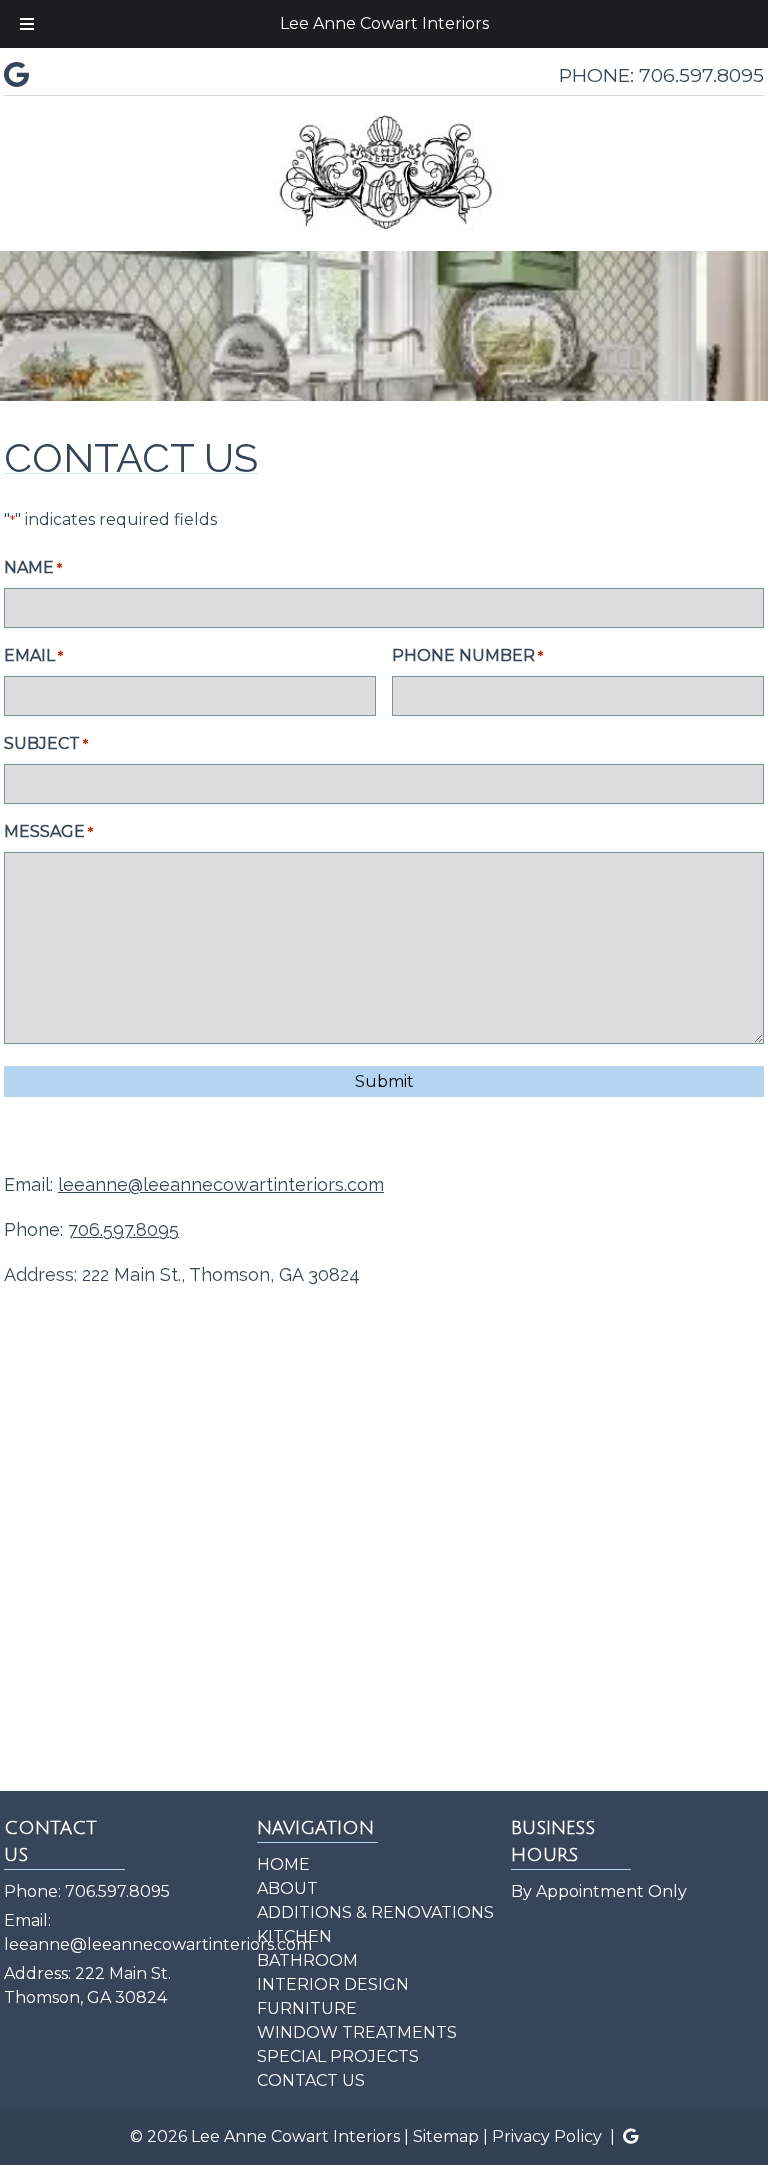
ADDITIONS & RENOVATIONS (375, 1912)
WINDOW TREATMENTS (357, 2032)
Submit (384, 1081)
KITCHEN (294, 1936)
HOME (283, 1864)
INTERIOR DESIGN (333, 1984)
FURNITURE (307, 2008)
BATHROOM (307, 1960)
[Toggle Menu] (27, 24)
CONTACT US (311, 2080)
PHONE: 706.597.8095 (661, 75)
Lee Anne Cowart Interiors (384, 23)
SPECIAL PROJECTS (338, 2056)
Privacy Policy (547, 2136)
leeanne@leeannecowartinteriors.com (221, 1184)
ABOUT (287, 1888)
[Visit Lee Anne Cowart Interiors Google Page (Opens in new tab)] (16, 75)
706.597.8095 (117, 1891)
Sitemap (446, 2136)
